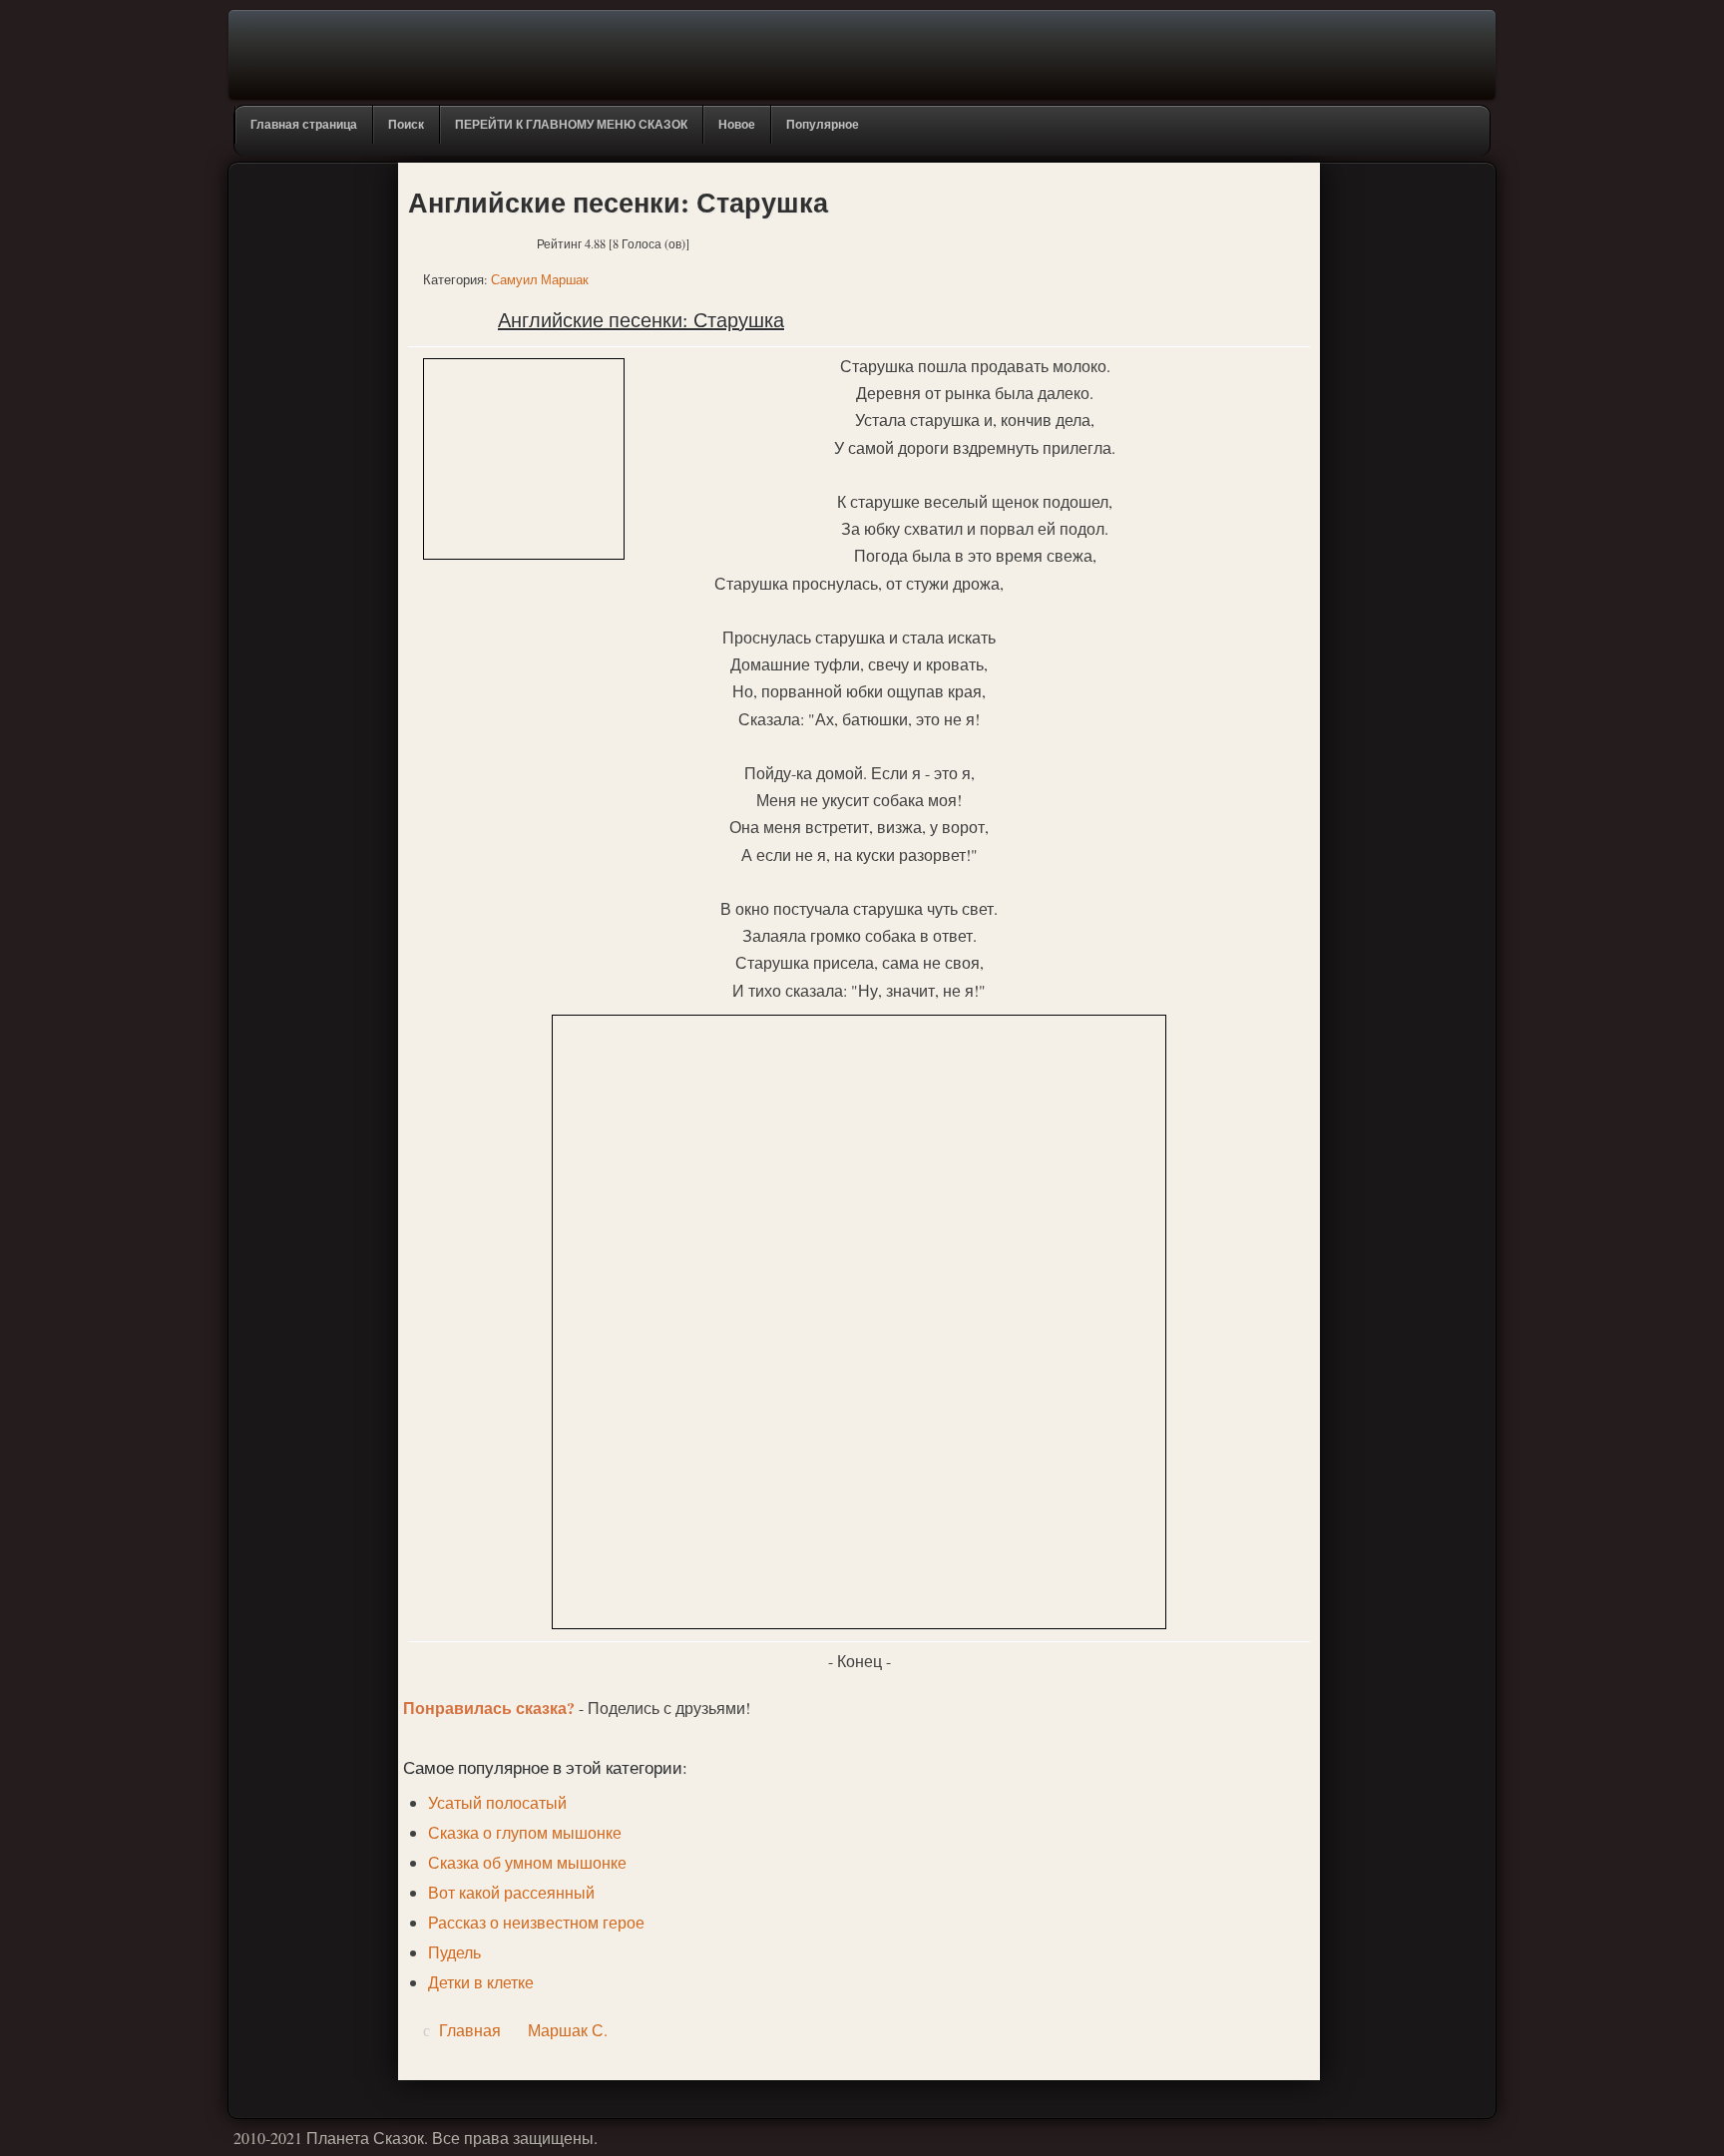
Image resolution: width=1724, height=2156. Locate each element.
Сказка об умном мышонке (527, 1862)
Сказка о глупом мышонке (525, 1832)
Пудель (454, 1952)
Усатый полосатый (497, 1802)
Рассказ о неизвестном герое (536, 1922)
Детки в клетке (481, 1982)
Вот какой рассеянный (511, 1892)
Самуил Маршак (540, 279)
